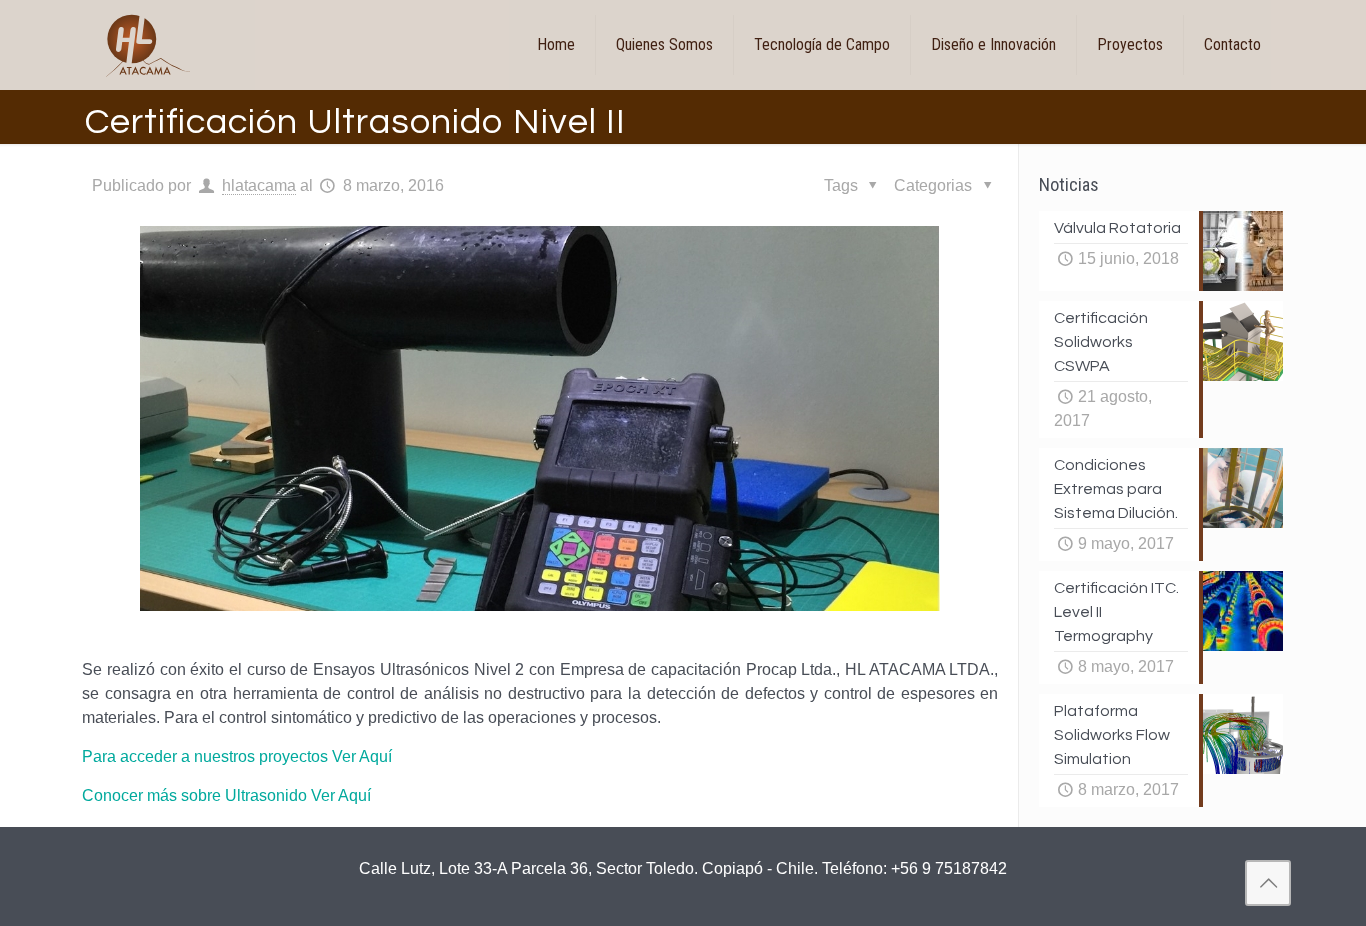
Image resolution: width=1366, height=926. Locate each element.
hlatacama (259, 185)
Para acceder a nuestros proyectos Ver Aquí (237, 756)
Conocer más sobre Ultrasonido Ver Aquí (226, 795)
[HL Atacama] (148, 45)
